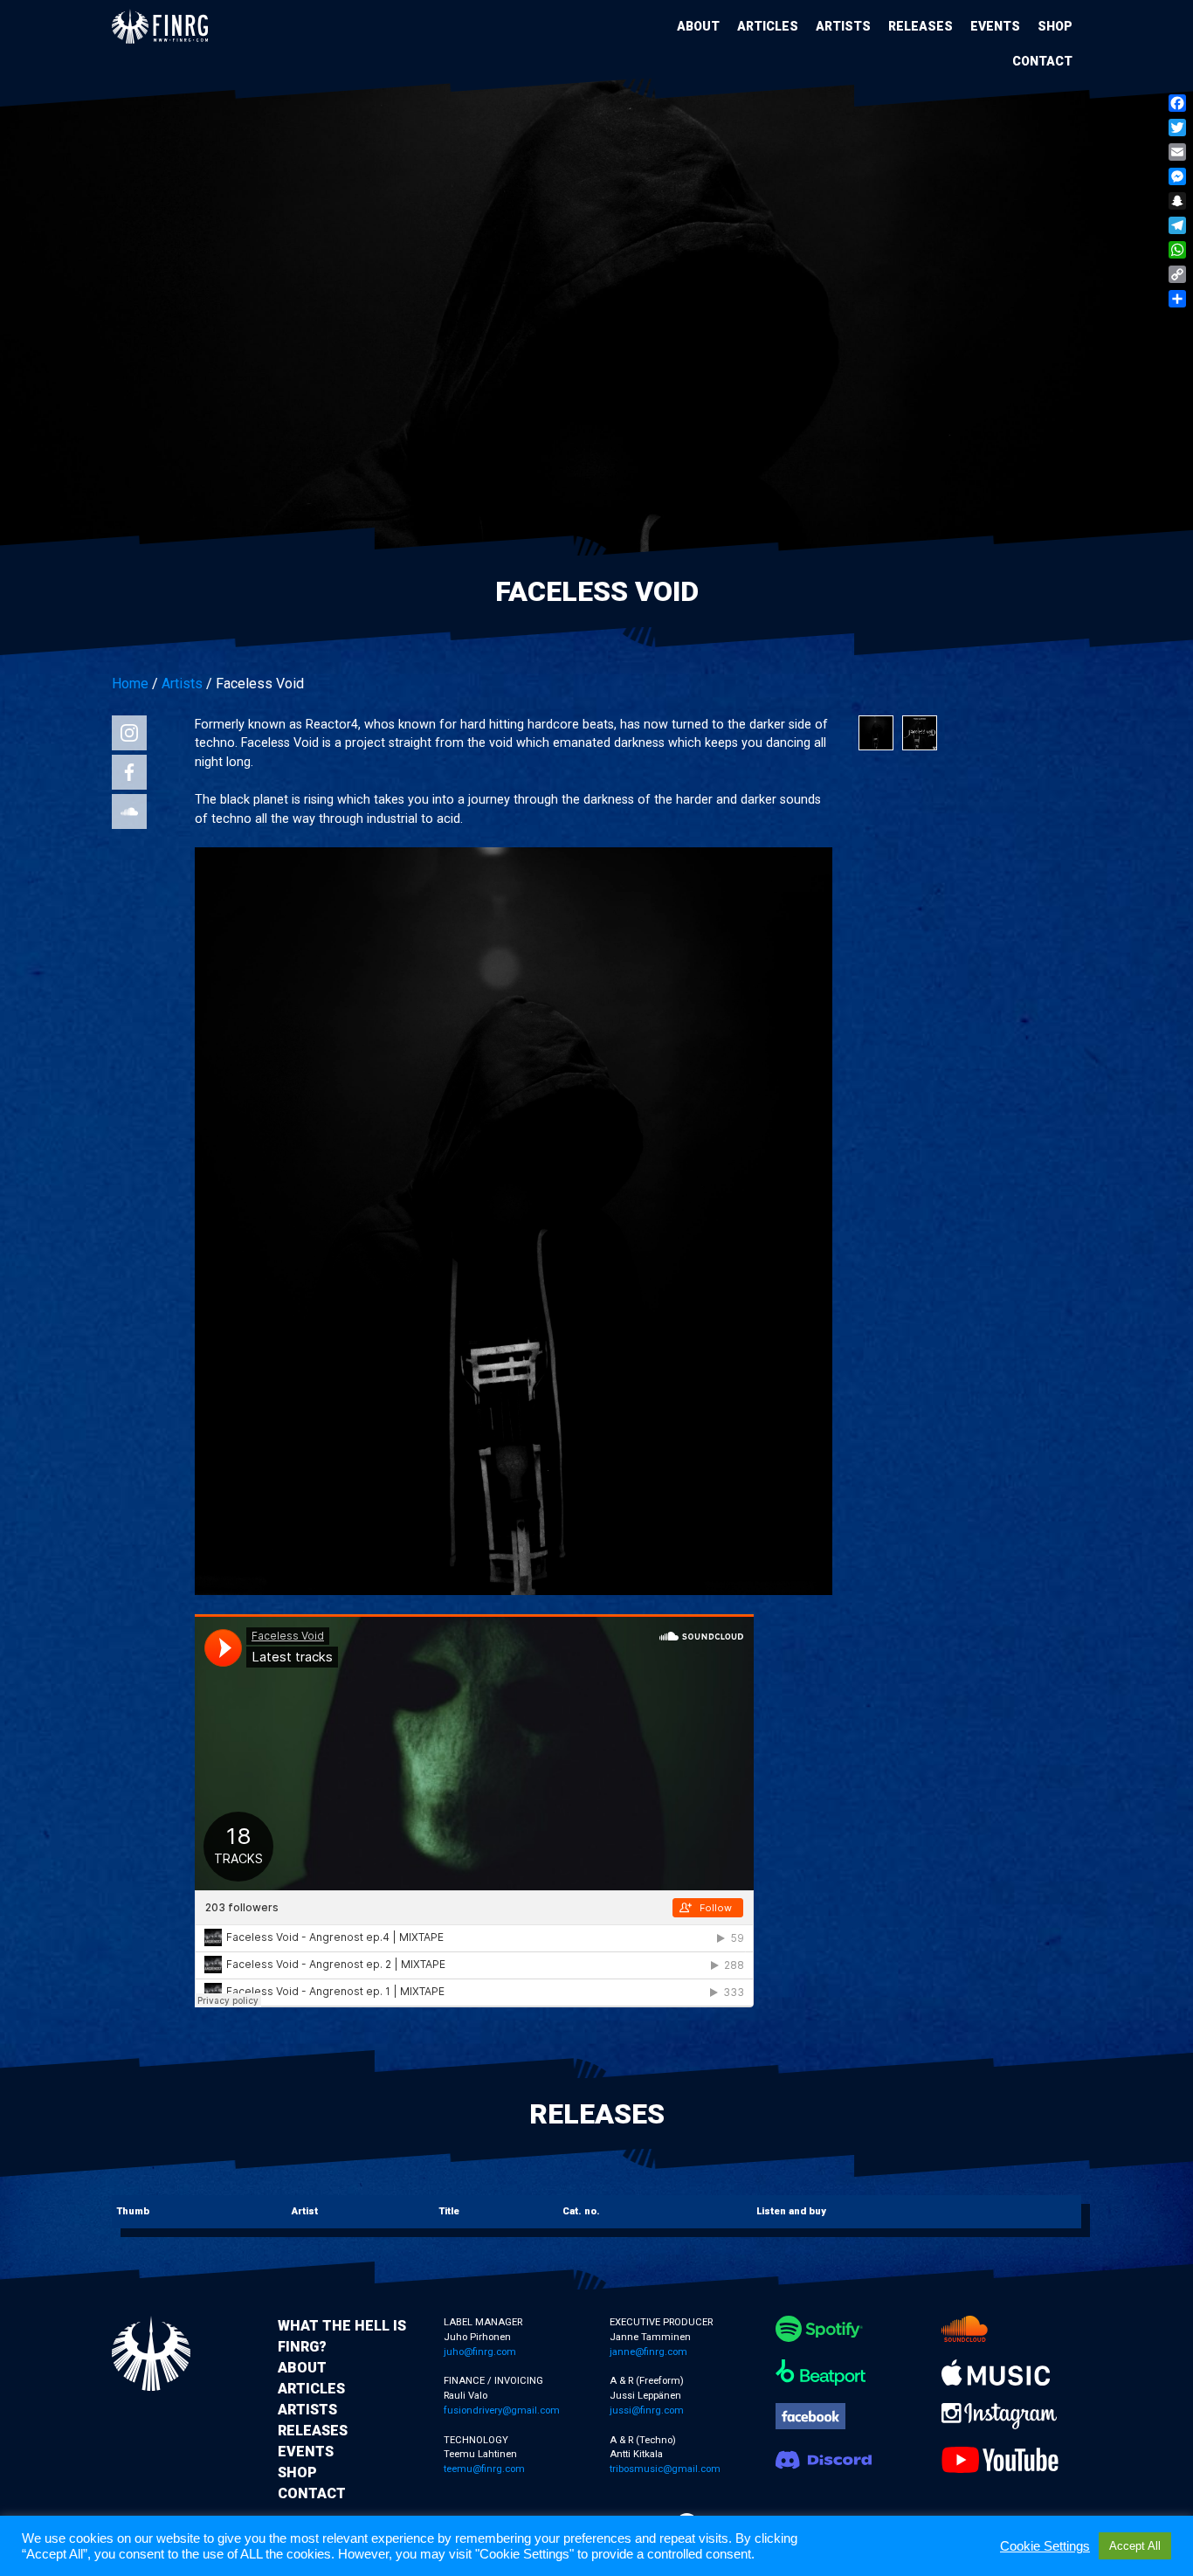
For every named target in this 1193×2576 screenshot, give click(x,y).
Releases (921, 26)
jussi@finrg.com (647, 2410)
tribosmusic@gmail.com (665, 2469)
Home (130, 684)
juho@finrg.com (480, 2352)
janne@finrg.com (648, 2352)
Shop (1055, 26)
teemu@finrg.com (484, 2469)
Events (995, 26)
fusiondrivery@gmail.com (502, 2410)
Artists (843, 26)
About (698, 26)
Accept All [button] (1135, 2546)
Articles (768, 26)
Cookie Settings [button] (1045, 2546)
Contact (1042, 61)
